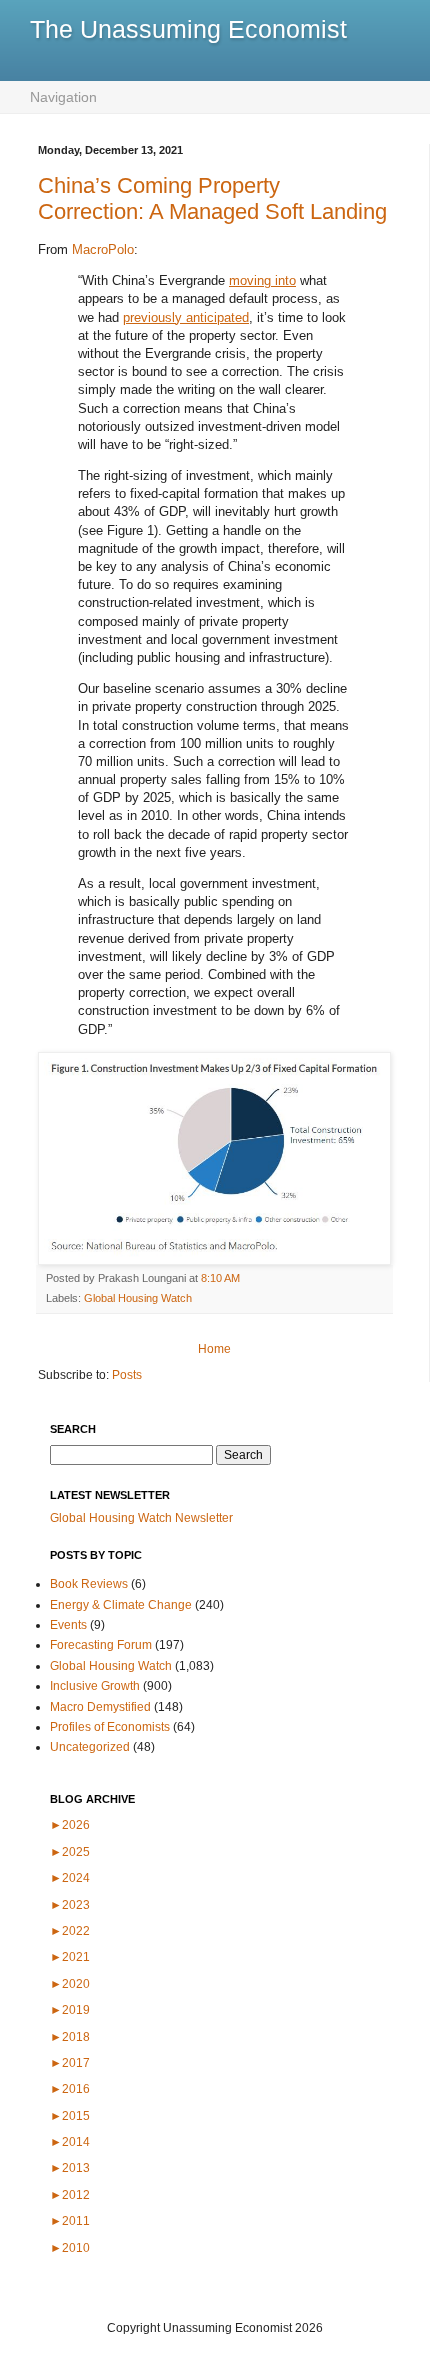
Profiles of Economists (110, 1727)
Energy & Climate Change (121, 1605)
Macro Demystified (100, 1707)
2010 (70, 2248)
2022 (70, 1931)
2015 (70, 2116)
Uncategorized (90, 1747)
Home (214, 1349)
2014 (70, 2142)
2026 (70, 1825)
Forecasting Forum (101, 1645)
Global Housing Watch (138, 1298)
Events (68, 1625)
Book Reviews (89, 1584)
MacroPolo (103, 249)
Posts (127, 1375)
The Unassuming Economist (188, 29)
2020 (70, 1984)
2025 (70, 1852)
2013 (70, 2168)
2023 (70, 1905)
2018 (70, 2037)
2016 (70, 2089)
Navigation (63, 97)
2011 (70, 2221)
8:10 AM (220, 1278)
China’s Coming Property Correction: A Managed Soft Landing (212, 198)
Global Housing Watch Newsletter (141, 1518)
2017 (70, 2063)
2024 (70, 1878)
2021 (70, 1957)
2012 (70, 2195)
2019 (70, 2010)
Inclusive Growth (95, 1686)
